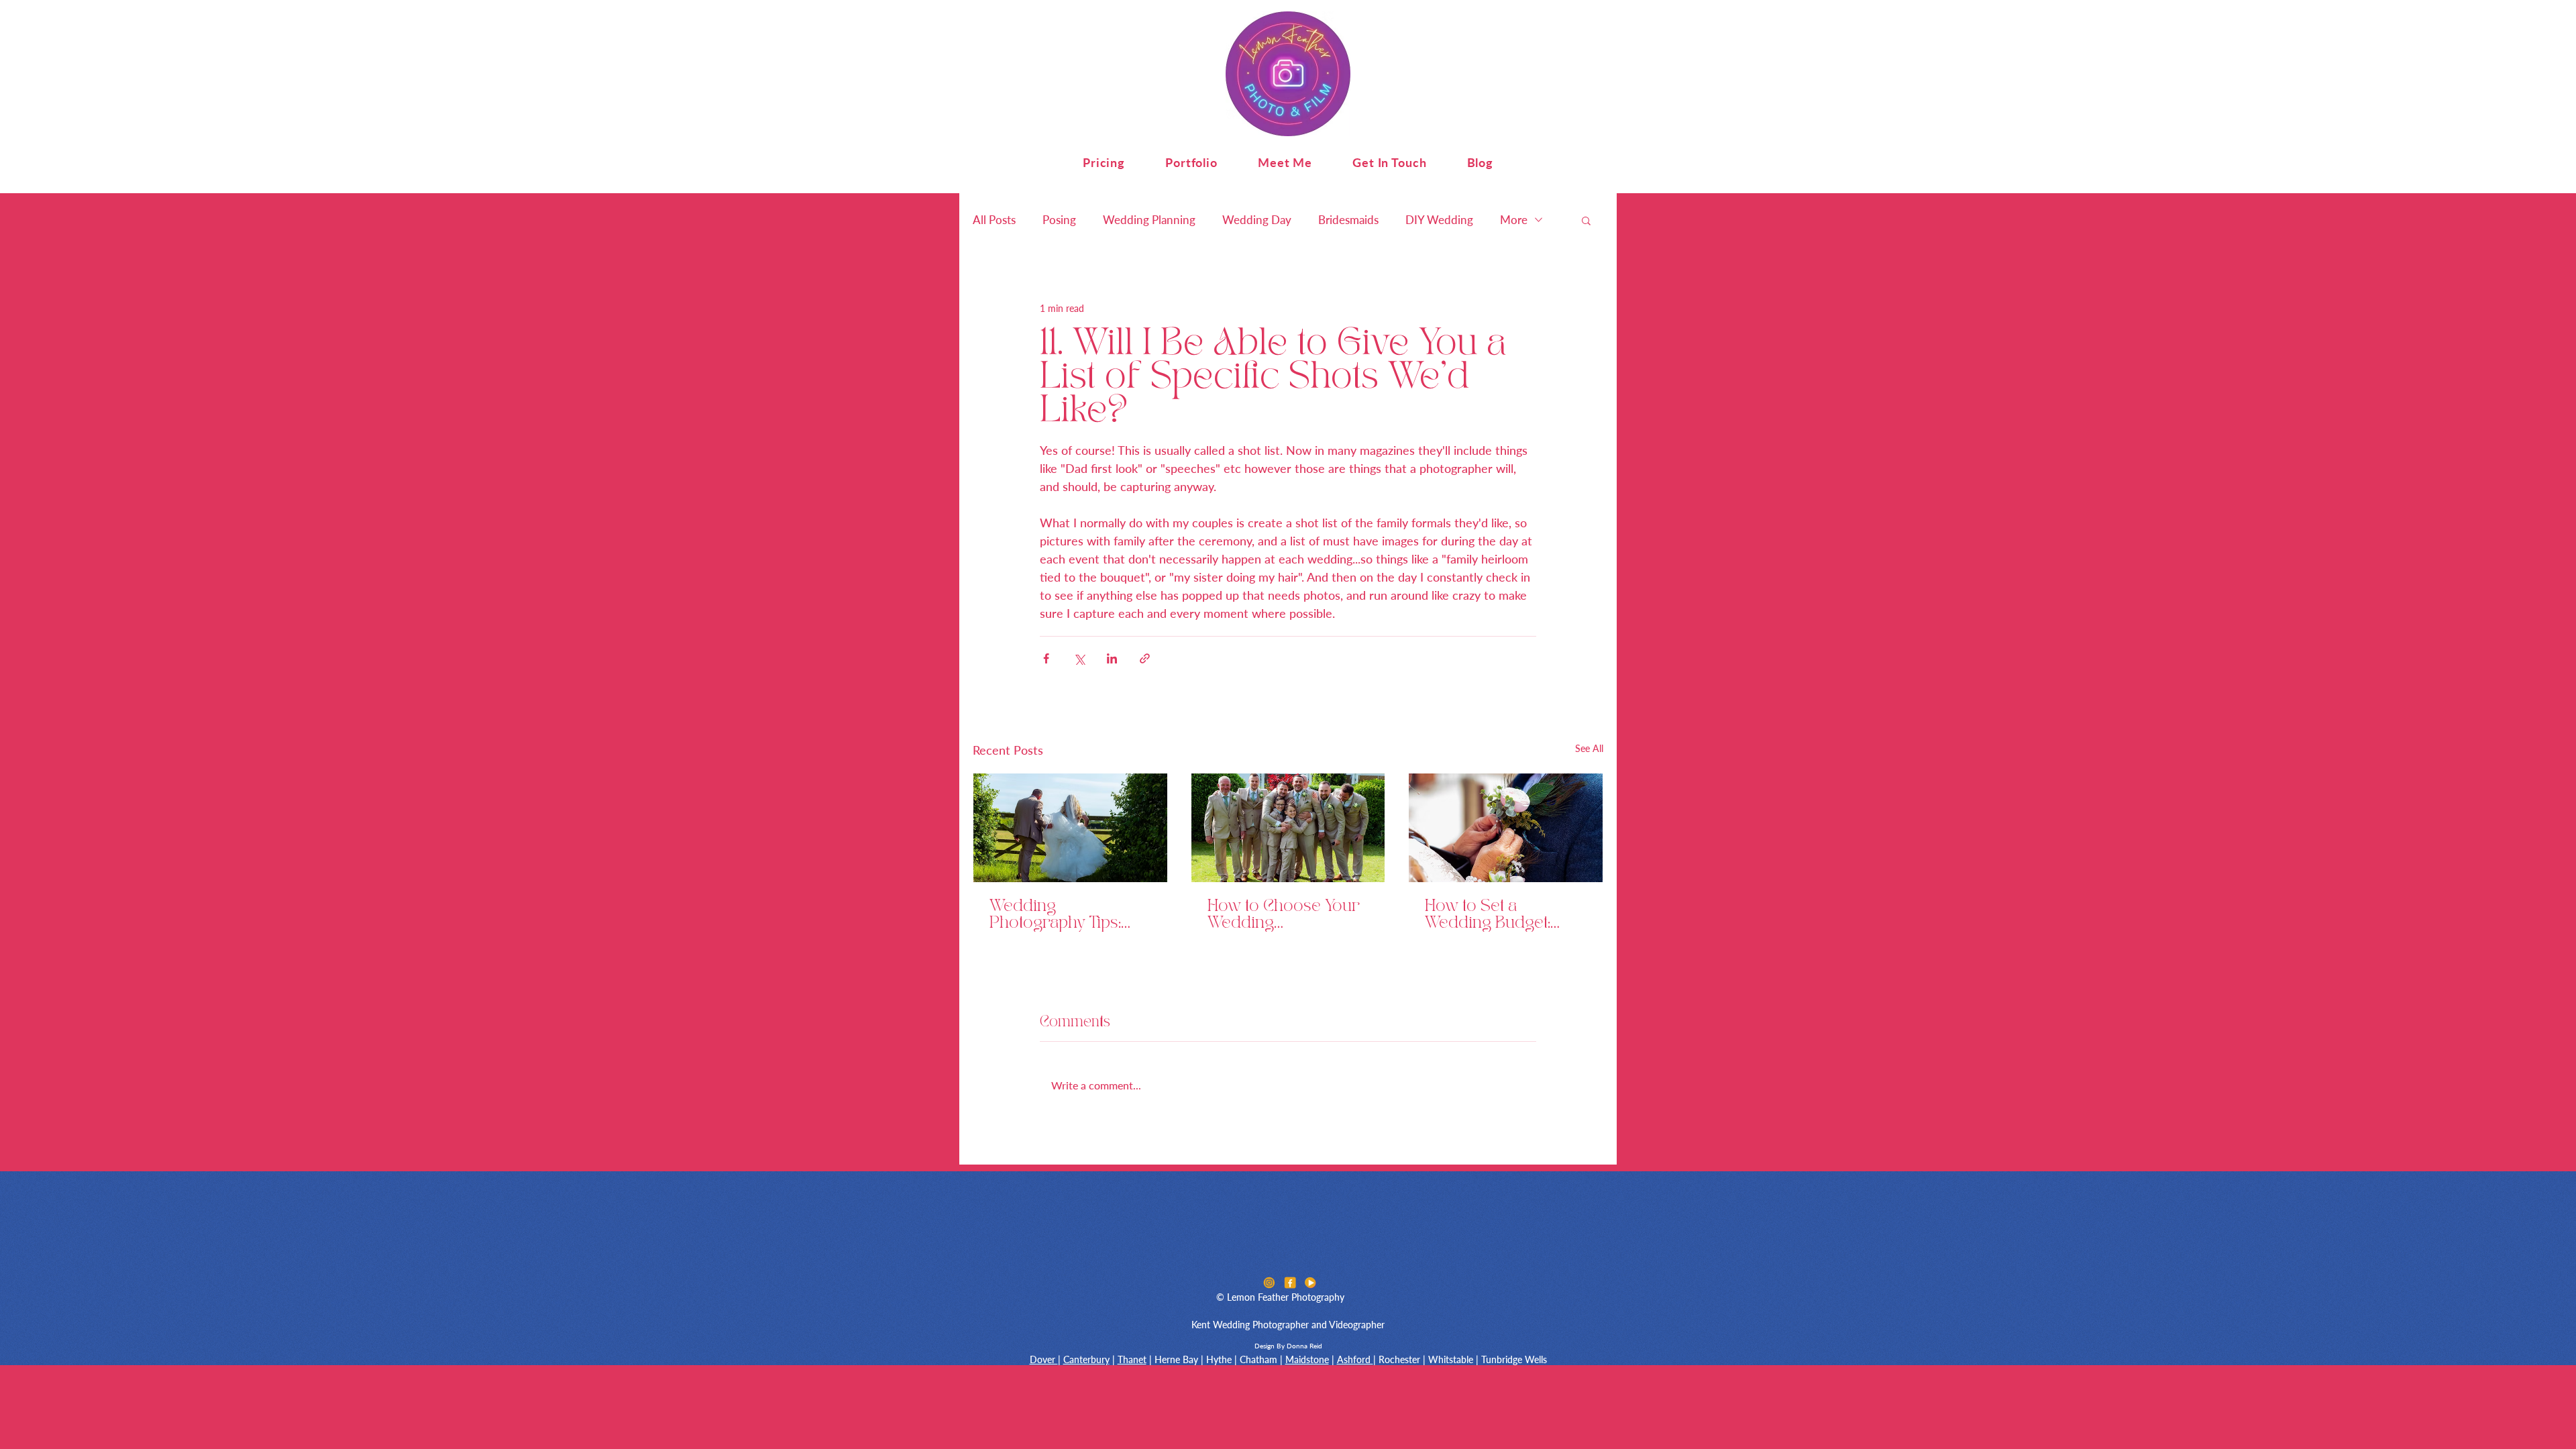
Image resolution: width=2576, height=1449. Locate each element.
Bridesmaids (1348, 220)
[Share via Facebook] (1046, 658)
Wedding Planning (1149, 220)
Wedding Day (1257, 220)
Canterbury (1086, 1359)
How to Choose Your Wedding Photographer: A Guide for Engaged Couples (1284, 915)
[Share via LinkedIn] (1112, 658)
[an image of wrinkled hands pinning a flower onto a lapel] (1506, 828)
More (1514, 220)
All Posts (994, 220)
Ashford (1355, 1359)
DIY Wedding (1439, 220)
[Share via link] (1145, 658)
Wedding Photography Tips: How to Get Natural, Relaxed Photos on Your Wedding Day (1060, 915)
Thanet (1132, 1359)
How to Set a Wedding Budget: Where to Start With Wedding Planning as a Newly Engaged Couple (1503, 915)
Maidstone (1307, 1359)
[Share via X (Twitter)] (1079, 658)
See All (1589, 748)
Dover (1044, 1359)
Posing (1059, 220)
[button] (1104, 162)
